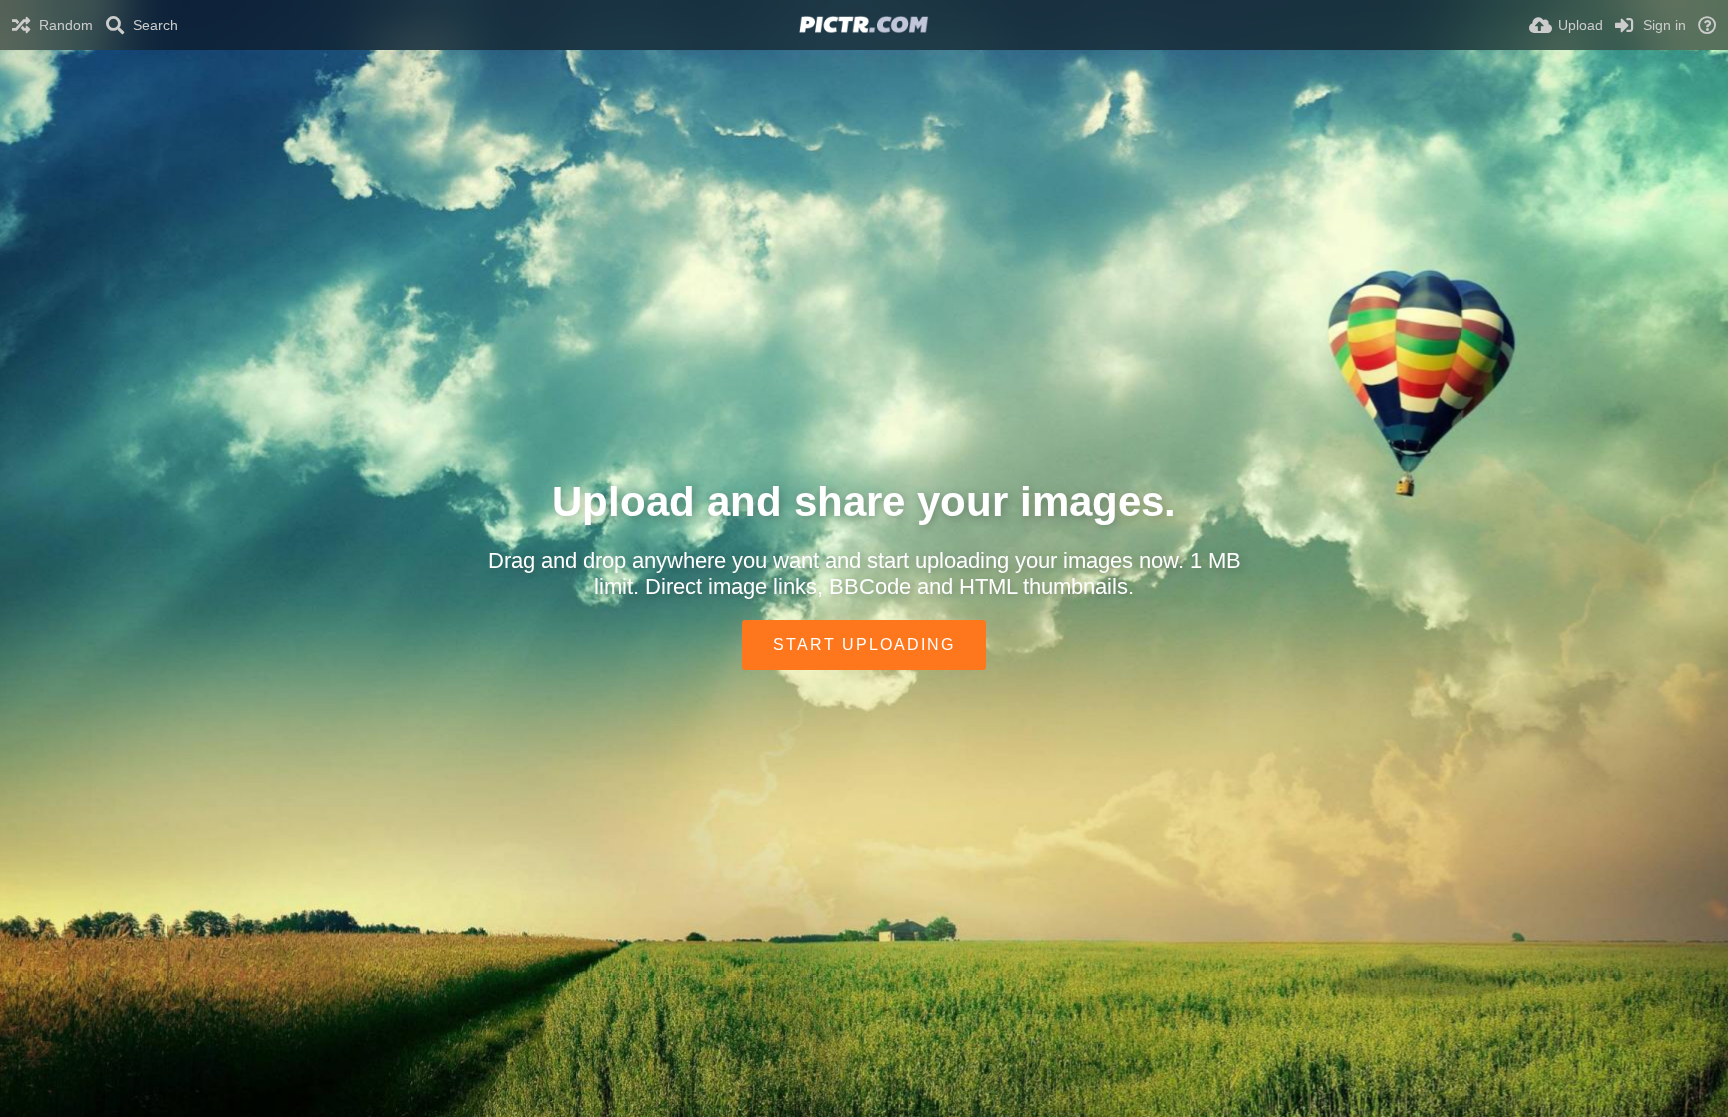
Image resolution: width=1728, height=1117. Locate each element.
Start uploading (864, 644)
